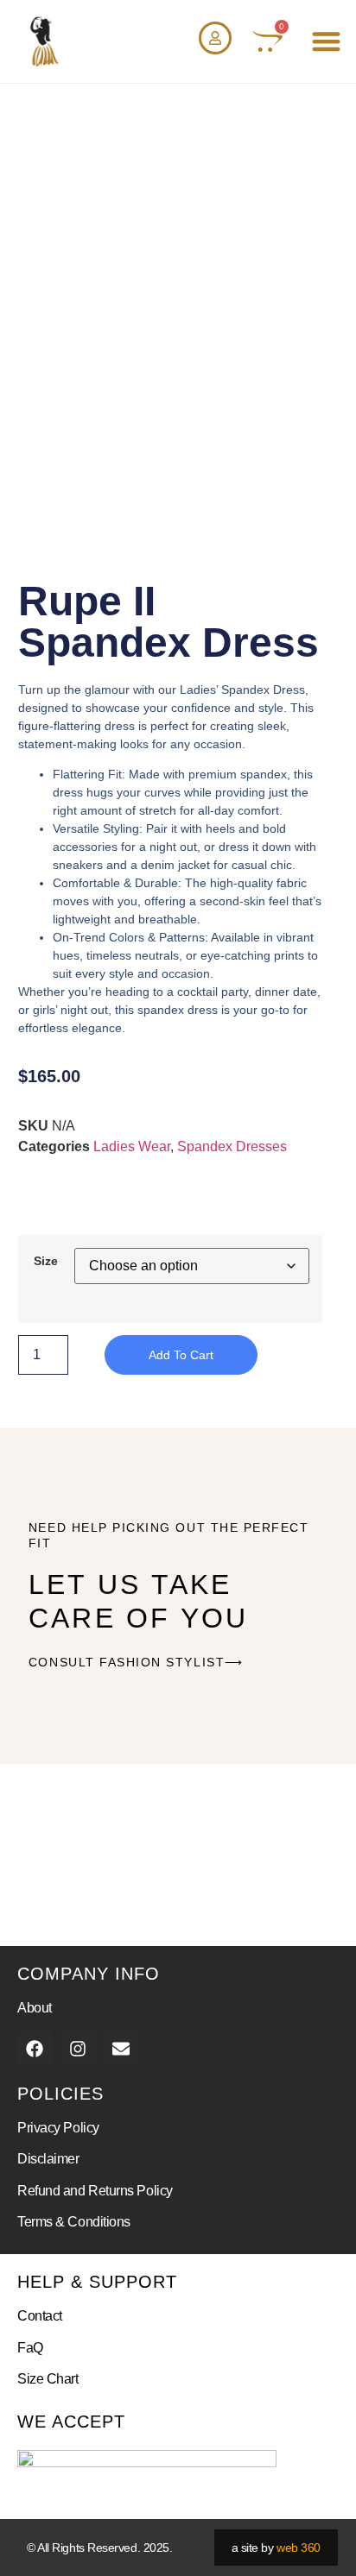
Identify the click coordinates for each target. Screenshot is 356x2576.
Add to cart (181, 1355)
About (35, 2008)
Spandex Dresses (232, 1146)
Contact (40, 2316)
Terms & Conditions (74, 2222)
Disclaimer (48, 2159)
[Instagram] (78, 2049)
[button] (326, 42)
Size (46, 1261)
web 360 (299, 2548)
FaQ (30, 2348)
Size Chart (48, 2379)
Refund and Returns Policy (95, 2191)
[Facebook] (35, 2049)
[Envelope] (121, 2049)
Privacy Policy (58, 2128)
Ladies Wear (132, 1146)
